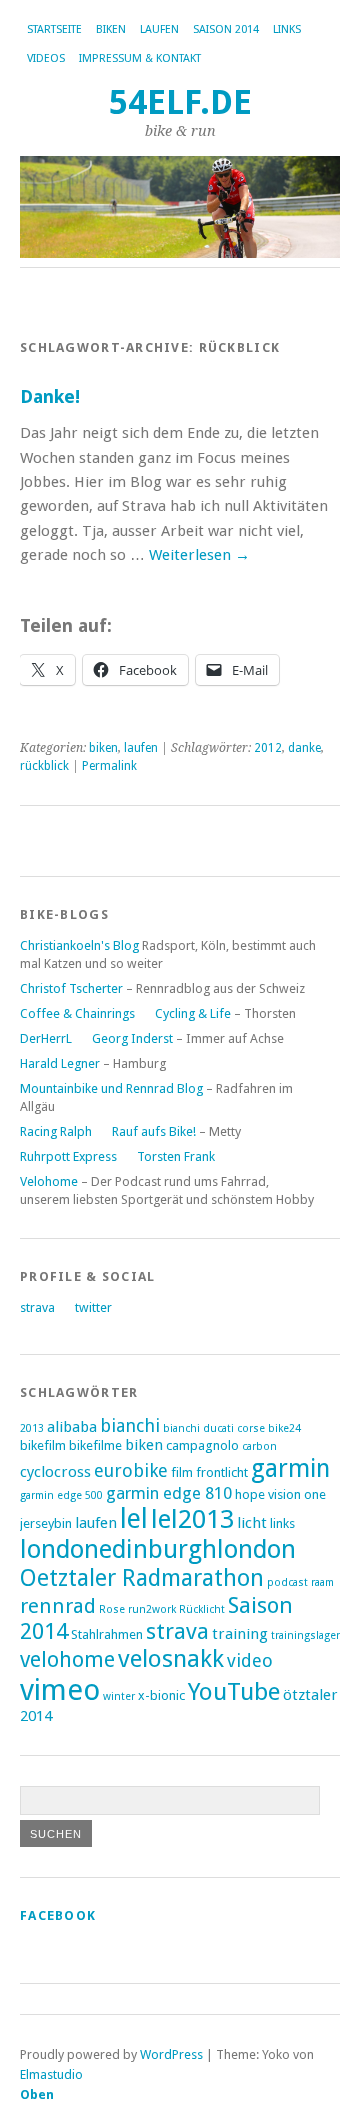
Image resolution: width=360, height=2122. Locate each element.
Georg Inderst (132, 1038)
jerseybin (46, 1523)
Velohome (49, 1181)
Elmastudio (51, 2074)
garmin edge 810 (169, 1493)
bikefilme (95, 1445)
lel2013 (192, 1519)
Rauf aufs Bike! (154, 1131)
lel (134, 1518)
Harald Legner (60, 1063)
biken (111, 29)
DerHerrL (46, 1038)
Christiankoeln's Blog (79, 945)
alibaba (72, 1427)
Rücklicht (202, 1609)
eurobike (131, 1470)
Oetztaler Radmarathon (142, 1578)
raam (322, 1582)
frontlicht (222, 1472)
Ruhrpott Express (68, 1156)
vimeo (60, 1690)
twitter (93, 1307)
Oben (37, 2094)
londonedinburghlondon (158, 1549)
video (250, 1660)
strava (37, 1307)
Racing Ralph (56, 1131)
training (240, 1634)
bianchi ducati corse (214, 1428)
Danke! (50, 396)
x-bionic (161, 1695)
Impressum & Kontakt (140, 58)
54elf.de (180, 102)
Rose (112, 1609)
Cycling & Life (193, 1013)
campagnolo (202, 1445)
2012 (268, 748)
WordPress (171, 2054)
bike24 (284, 1428)
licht (252, 1523)
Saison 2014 (226, 29)
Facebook (58, 1915)
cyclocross (55, 1472)
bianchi (130, 1425)
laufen (159, 29)
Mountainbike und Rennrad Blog (111, 1088)
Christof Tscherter (71, 988)
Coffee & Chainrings (77, 1013)
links (287, 29)
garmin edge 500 (61, 1495)
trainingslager (305, 1635)
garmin (290, 1468)
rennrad (58, 1606)
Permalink (109, 766)
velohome (67, 1659)
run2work (152, 1609)
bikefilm (43, 1445)
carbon (259, 1446)
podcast (287, 1582)
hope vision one (280, 1494)
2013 (32, 1428)
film (182, 1472)
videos (46, 58)
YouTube (234, 1691)
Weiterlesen (199, 555)
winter (119, 1696)
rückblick (44, 766)
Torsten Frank (176, 1156)
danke (304, 748)
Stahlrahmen (107, 1634)
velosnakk (171, 1658)
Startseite (54, 29)
